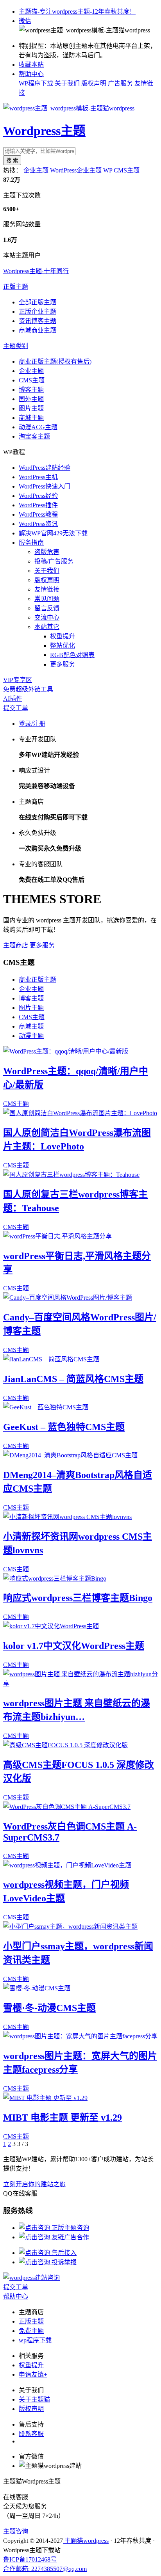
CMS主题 (32, 380)
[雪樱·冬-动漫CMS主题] (37, 1988)
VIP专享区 (18, 680)
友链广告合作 (70, 2237)
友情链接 (47, 589)
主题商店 (16, 945)
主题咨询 (16, 2531)
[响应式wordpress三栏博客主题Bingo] (55, 1578)
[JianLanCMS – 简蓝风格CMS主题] (51, 1359)
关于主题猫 (34, 2399)
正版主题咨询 (70, 2228)
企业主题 (36, 170)
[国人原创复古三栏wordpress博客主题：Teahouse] (71, 1175)
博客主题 (31, 390)
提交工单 (16, 708)
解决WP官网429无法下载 (53, 533)
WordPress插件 (38, 505)
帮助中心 (31, 74)
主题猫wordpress (86, 2541)
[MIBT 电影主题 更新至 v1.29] (45, 2098)
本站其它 (47, 627)
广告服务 (120, 83)
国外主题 (31, 399)
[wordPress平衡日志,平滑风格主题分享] (57, 1236)
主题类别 (16, 346)
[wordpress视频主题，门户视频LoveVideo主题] (67, 1865)
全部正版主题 (38, 302)
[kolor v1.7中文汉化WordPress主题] (51, 1626)
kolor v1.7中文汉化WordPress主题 (74, 1646)
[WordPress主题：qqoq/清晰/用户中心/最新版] (66, 1051)
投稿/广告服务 (54, 561)
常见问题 (47, 599)
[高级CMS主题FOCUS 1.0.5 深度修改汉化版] (65, 1745)
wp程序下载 (35, 2340)
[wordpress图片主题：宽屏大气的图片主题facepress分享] (80, 2036)
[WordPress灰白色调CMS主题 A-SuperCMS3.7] (67, 1807)
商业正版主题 (38, 980)
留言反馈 (47, 608)
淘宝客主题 (34, 436)
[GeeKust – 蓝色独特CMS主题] (46, 1407)
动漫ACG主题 (38, 427)
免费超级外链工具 (28, 689)
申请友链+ (33, 2374)
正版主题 (16, 287)
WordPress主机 (38, 477)
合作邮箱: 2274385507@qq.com (45, 2569)
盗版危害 (47, 552)
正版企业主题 (38, 312)
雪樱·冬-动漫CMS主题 (49, 2008)
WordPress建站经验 (45, 468)
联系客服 (31, 2434)
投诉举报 (63, 2262)
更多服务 (63, 664)
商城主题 (31, 418)
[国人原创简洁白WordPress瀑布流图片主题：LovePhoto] (80, 1113)
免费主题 (31, 2331)
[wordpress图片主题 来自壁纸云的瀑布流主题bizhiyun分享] (80, 1683)
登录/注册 (32, 724)
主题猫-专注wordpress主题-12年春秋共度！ (77, 12)
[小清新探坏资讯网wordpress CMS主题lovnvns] (67, 1517)
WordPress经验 (38, 496)
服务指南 (31, 543)
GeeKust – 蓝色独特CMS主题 (64, 1427)
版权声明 (94, 83)
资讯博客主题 (38, 321)
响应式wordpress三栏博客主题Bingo (78, 1598)
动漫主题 (31, 1036)
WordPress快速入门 (45, 486)
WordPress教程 (38, 514)
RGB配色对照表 (72, 655)
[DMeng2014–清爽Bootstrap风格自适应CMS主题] (70, 1455)
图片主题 (31, 408)
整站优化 (63, 646)
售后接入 (63, 2253)
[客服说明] (31, 2278)
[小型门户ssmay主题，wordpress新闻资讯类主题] (70, 1927)
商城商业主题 (38, 330)
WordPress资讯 (38, 524)
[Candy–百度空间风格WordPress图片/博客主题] (68, 1298)
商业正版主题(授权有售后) (55, 362)
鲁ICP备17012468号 (30, 2559)
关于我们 (67, 83)
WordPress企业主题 (76, 170)
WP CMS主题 (121, 170)
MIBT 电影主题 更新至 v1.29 (63, 2118)
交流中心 (47, 617)
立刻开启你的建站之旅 (34, 2184)
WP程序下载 (36, 83)
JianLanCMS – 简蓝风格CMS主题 (73, 1379)
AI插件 (13, 699)
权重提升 (63, 636)
